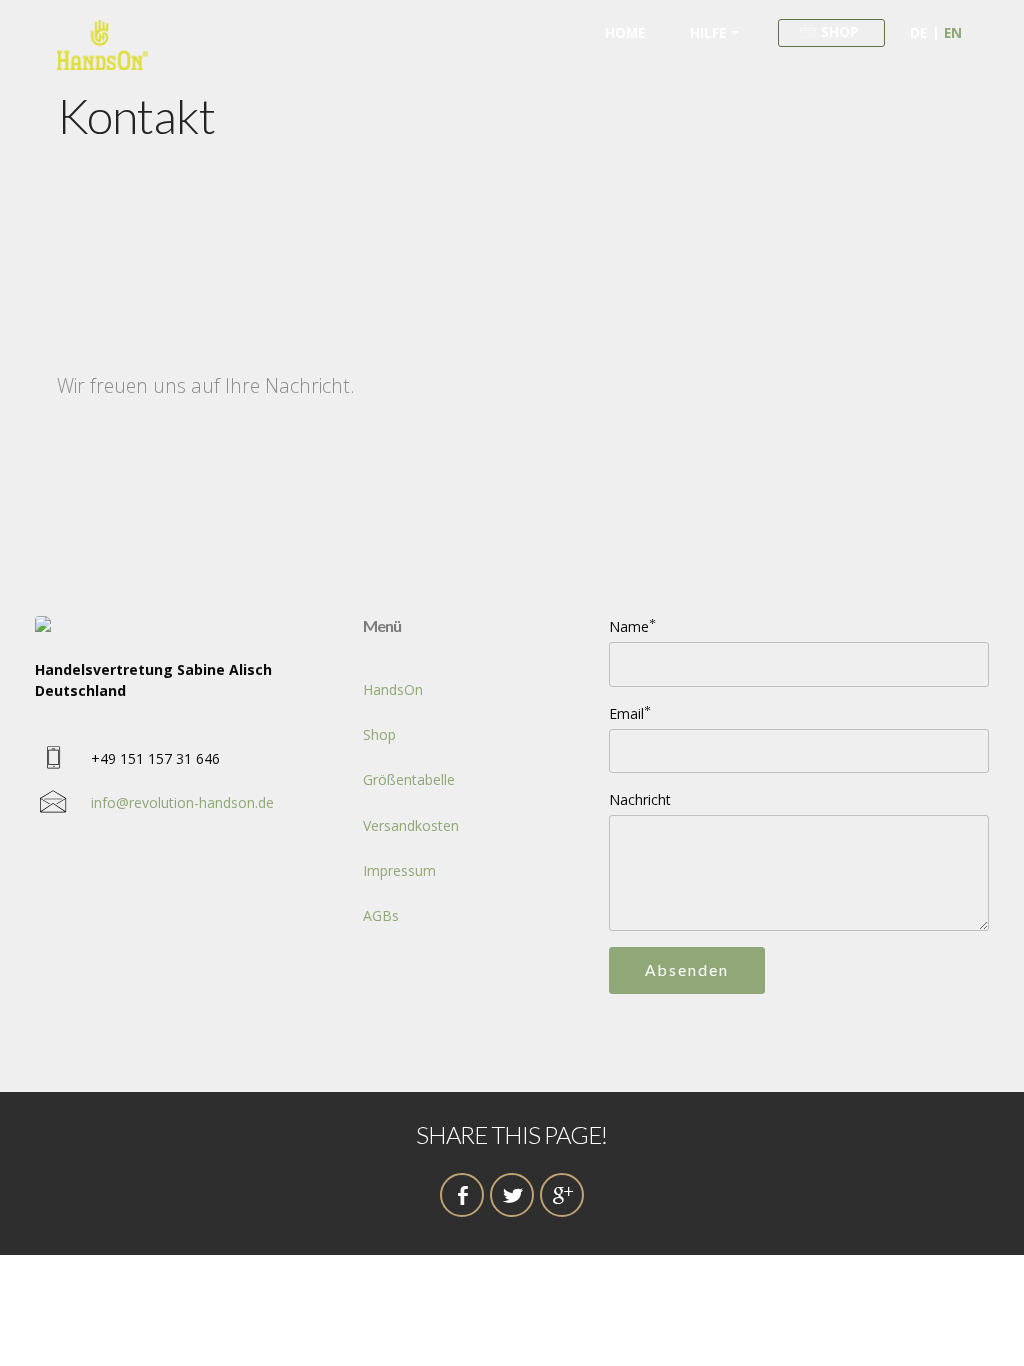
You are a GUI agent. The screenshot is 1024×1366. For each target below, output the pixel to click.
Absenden (687, 970)
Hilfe (708, 32)
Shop (379, 734)
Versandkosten (411, 825)
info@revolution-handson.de (182, 802)
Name (629, 626)
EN (953, 32)
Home (625, 32)
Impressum (399, 870)
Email (626, 713)
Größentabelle (409, 779)
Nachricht (640, 799)
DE (918, 32)
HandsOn (393, 689)
